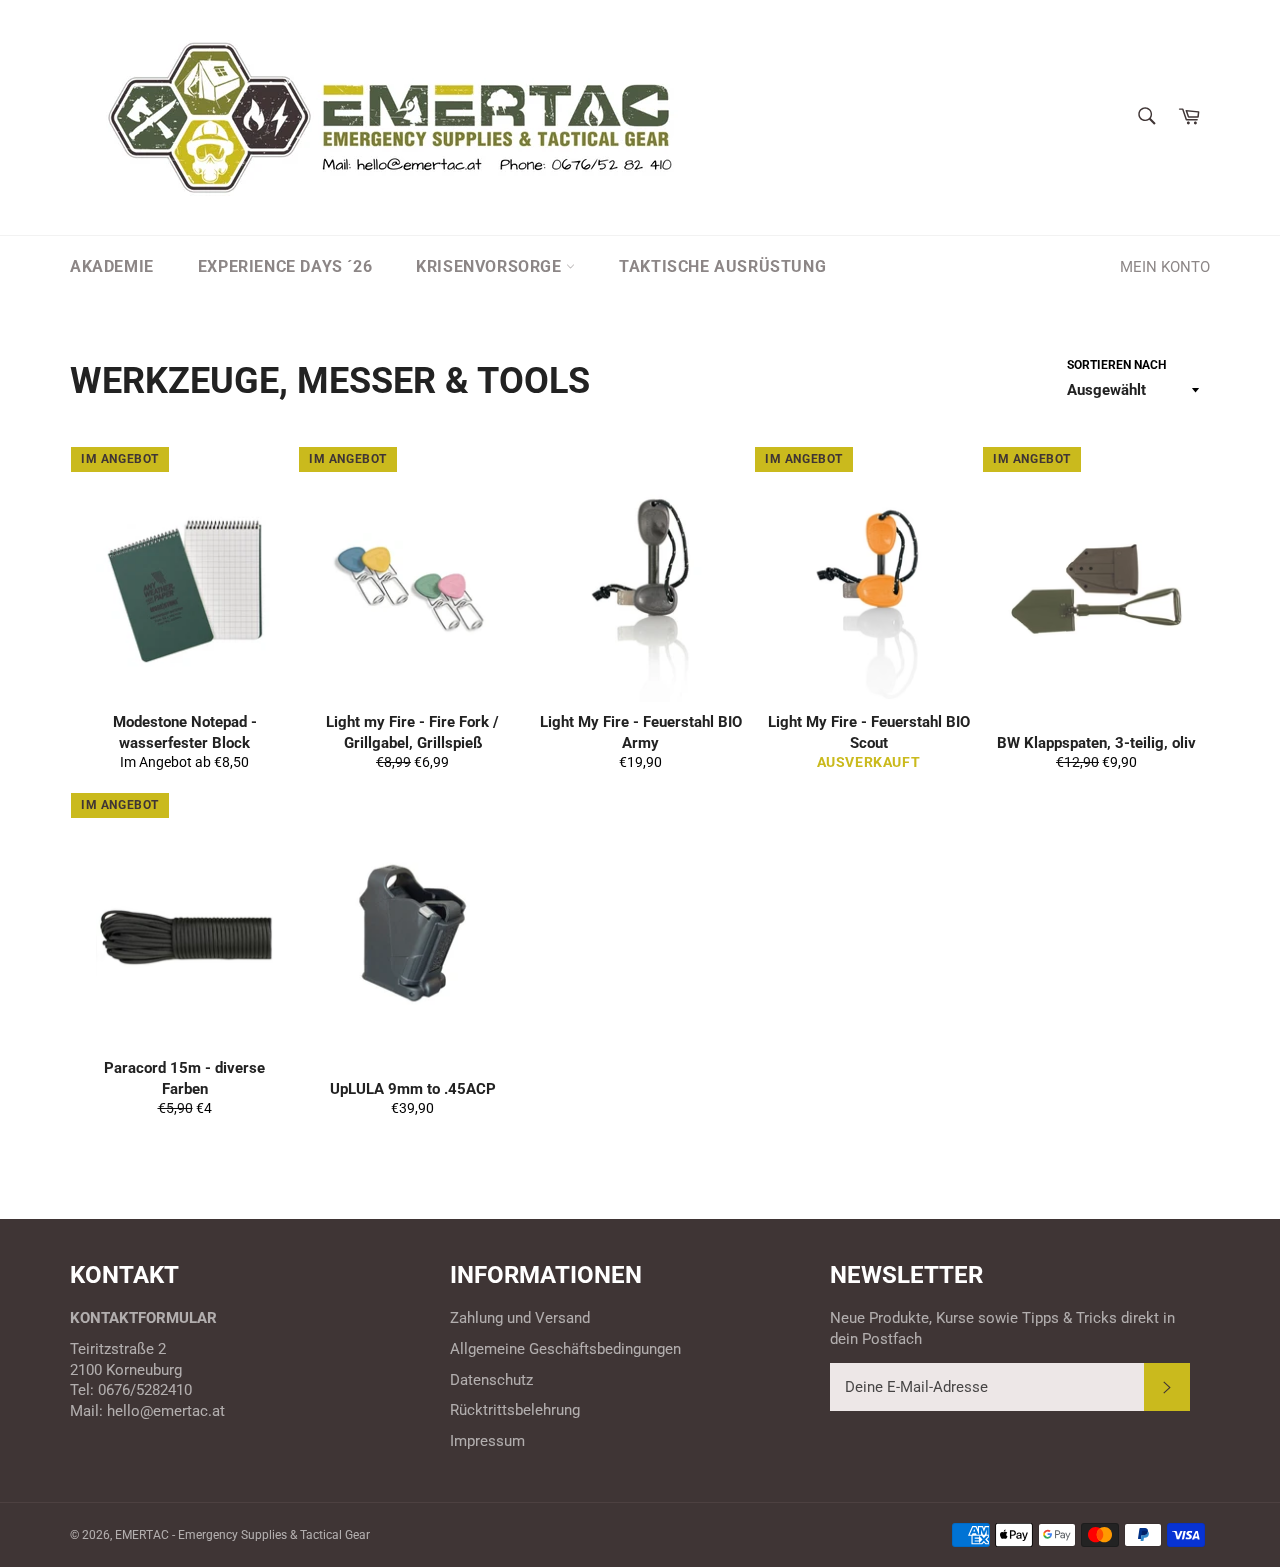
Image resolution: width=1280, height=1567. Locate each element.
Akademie (112, 266)
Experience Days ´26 (285, 266)
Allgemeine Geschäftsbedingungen (565, 1349)
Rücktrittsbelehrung (515, 1410)
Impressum (487, 1441)
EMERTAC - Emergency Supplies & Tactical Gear (242, 1535)
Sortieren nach (1116, 365)
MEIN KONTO (1165, 267)
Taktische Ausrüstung (722, 266)
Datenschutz (491, 1380)
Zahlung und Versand (520, 1318)
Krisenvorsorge (491, 266)
